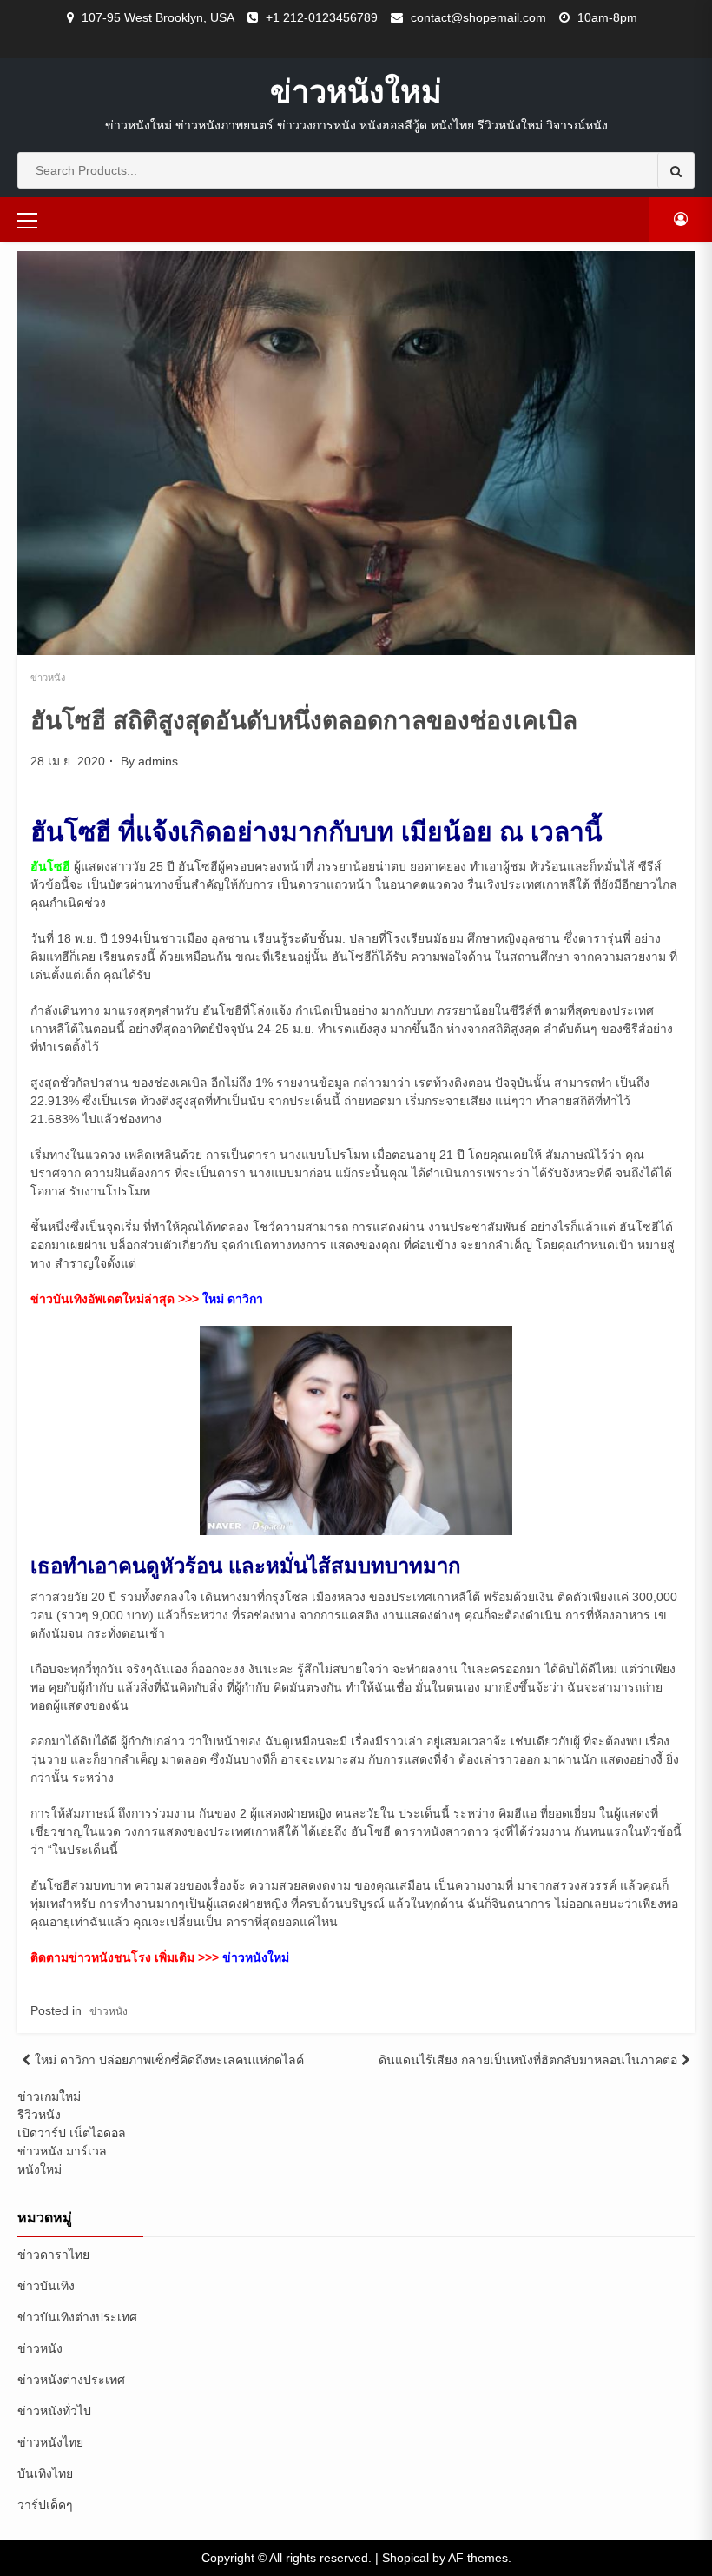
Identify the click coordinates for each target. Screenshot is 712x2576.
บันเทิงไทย (45, 2473)
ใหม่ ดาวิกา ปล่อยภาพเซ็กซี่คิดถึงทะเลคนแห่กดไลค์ (169, 2060)
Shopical (405, 2558)
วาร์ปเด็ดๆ (45, 2505)
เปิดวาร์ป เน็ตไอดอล (72, 2133)
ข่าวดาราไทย (53, 2255)
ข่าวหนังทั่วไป (54, 2411)
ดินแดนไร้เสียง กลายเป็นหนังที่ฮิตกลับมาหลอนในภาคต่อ (528, 2060)
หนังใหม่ (40, 2169)
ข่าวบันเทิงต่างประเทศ (77, 2317)
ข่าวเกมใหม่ (49, 2096)
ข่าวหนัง (48, 678)
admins (158, 761)
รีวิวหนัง (39, 2115)
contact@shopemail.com (478, 17)
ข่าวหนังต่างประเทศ (71, 2380)
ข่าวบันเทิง (46, 2286)
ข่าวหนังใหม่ (356, 91)
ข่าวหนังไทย (50, 2442)
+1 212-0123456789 (322, 17)
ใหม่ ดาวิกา (233, 1299)
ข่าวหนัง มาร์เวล (62, 2151)
